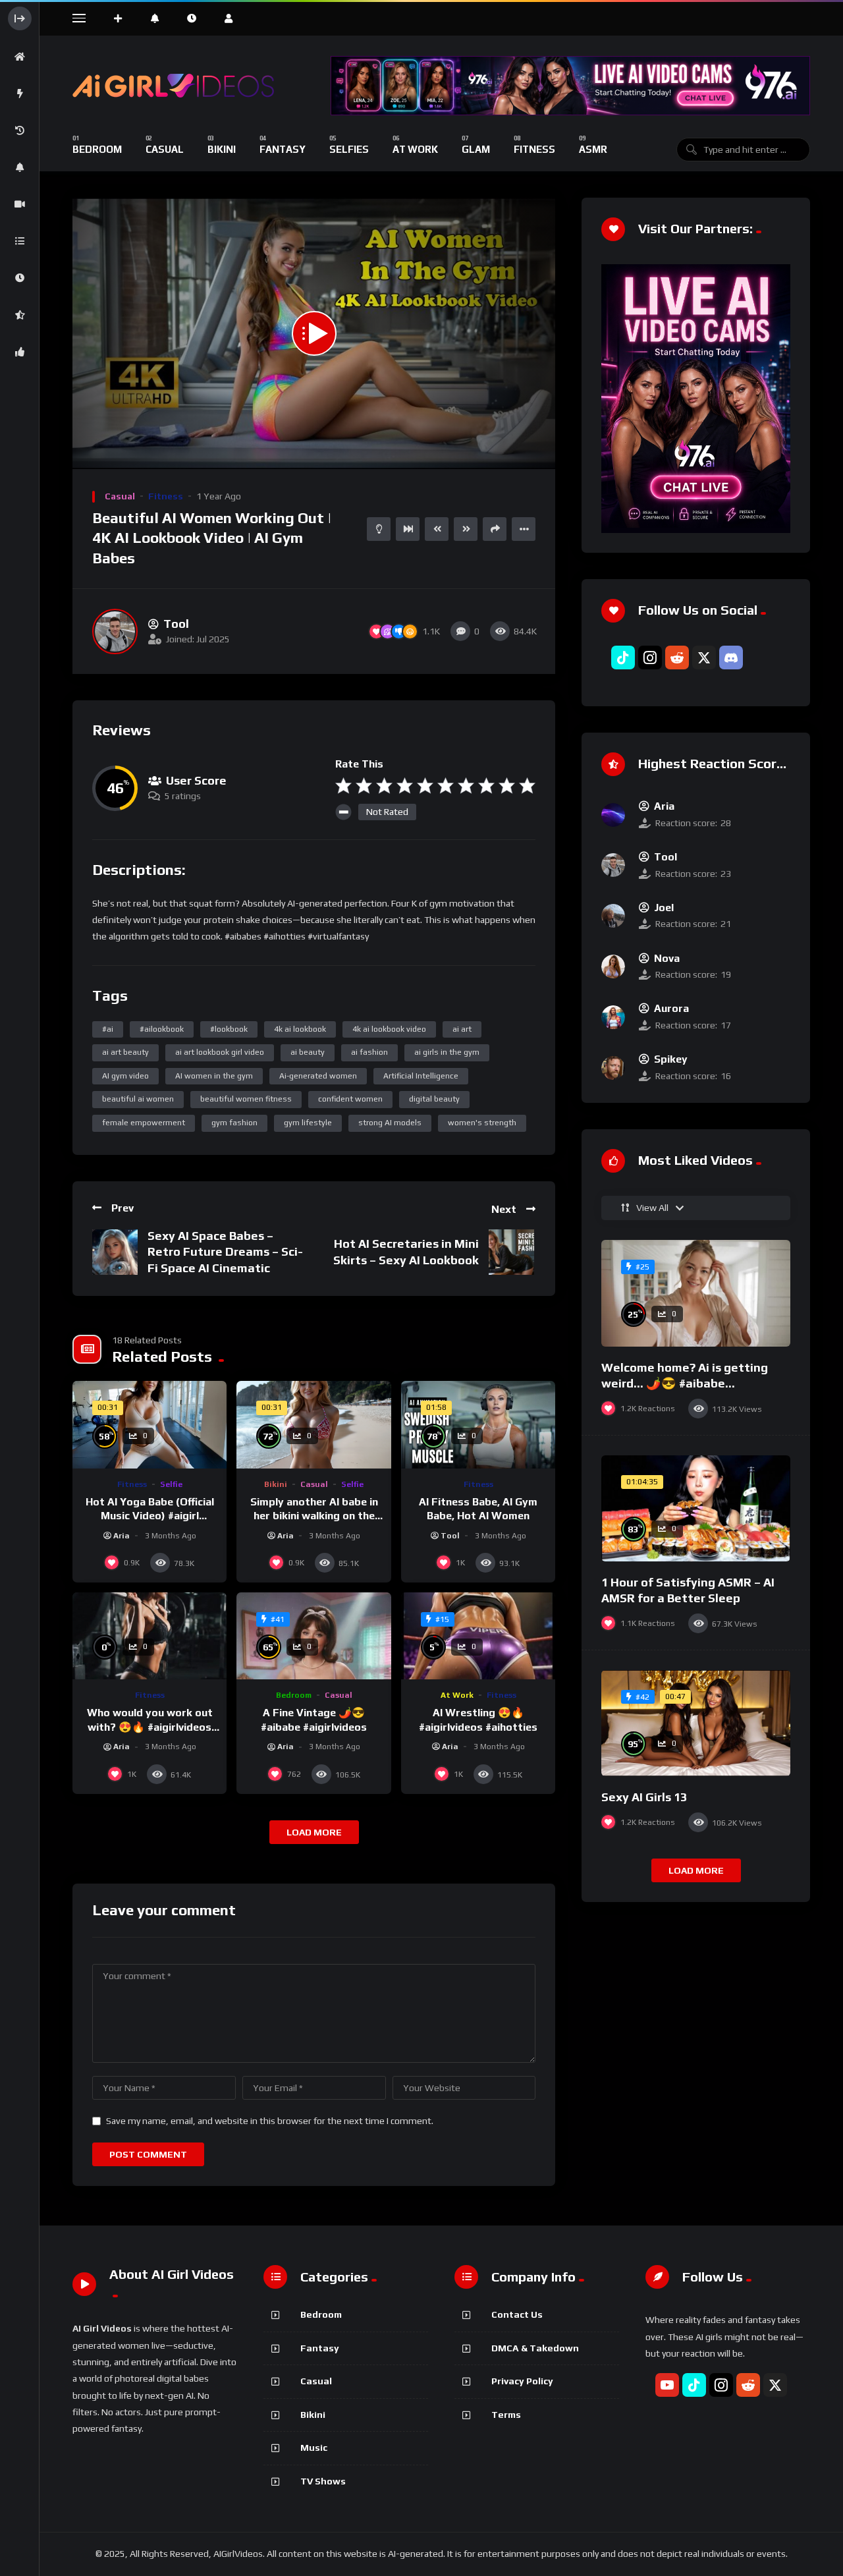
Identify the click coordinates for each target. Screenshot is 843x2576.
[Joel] (613, 916)
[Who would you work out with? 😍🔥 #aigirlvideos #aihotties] (150, 1636)
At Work (457, 1695)
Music (314, 2448)
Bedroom (294, 1695)
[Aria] (613, 815)
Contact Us (517, 2314)
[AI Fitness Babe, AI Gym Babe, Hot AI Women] (478, 1424)
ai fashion (369, 1052)
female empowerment (144, 1123)
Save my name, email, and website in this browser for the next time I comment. (270, 2121)
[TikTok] (623, 658)
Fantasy (320, 2348)
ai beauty (308, 1052)
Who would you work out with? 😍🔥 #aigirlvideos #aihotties (150, 1727)
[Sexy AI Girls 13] (696, 1723)
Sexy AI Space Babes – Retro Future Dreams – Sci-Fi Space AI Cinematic (225, 1252)
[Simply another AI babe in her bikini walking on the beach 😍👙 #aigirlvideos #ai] (313, 1424)
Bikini (276, 1484)
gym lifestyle (308, 1123)
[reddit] (677, 658)
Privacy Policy (522, 2381)
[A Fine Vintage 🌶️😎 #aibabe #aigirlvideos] (313, 1636)
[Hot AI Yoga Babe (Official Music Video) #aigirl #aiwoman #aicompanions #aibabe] (150, 1424)
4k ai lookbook (300, 1029)
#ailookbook (162, 1029)
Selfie (171, 1484)
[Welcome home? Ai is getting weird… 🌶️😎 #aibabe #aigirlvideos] (696, 1293)
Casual (120, 496)
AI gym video (125, 1076)
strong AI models (390, 1123)
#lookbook (229, 1029)
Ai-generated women (318, 1076)
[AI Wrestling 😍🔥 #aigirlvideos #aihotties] (478, 1636)
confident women (350, 1099)
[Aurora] (613, 1017)
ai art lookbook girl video (220, 1052)
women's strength (482, 1123)
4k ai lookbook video (389, 1029)
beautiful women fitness (246, 1099)
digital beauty (434, 1099)
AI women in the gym (214, 1076)
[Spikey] (613, 1068)
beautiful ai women (138, 1099)
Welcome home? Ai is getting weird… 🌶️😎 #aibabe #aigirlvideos (685, 1384)
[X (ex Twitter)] (704, 658)
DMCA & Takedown (535, 2348)
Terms (506, 2415)
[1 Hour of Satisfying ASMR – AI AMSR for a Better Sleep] (696, 1508)
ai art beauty (125, 1052)
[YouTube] (667, 2385)
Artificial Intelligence (421, 1076)
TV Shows (323, 2481)
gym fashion (234, 1123)
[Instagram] (650, 658)
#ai (108, 1029)
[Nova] (613, 966)
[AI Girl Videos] (174, 86)
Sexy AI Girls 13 (644, 1797)
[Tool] (115, 631)
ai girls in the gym (447, 1052)
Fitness (166, 496)
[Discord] (731, 658)
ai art (462, 1029)
